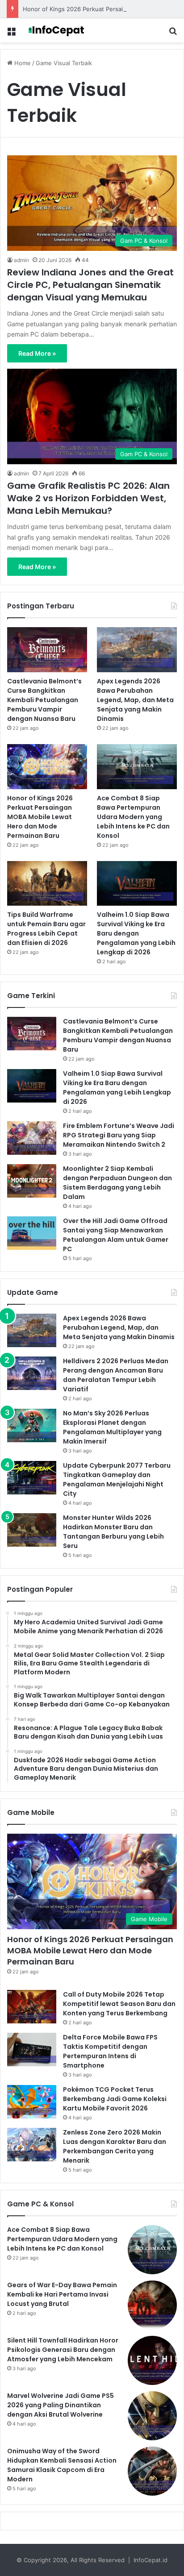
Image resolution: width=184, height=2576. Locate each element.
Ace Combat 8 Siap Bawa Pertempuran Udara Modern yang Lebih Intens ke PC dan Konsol (133, 817)
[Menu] (11, 34)
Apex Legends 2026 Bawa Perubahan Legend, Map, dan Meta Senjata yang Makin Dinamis (135, 700)
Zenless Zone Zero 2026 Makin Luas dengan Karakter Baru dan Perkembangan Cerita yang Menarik (115, 2146)
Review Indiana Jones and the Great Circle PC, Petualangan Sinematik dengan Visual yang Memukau (90, 285)
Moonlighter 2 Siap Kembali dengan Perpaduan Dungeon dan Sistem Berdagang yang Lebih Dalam (117, 1183)
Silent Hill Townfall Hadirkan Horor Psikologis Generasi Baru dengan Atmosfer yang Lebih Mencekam (63, 2350)
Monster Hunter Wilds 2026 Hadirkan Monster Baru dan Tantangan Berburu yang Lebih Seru (113, 1532)
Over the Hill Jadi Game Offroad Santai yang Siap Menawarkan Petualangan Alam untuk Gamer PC (116, 1235)
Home (22, 63)
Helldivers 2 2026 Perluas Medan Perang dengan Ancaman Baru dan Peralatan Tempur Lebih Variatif (116, 1375)
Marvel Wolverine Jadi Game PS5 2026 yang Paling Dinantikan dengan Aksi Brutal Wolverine (61, 2405)
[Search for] (173, 34)
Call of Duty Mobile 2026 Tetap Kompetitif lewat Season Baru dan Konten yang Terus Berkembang (119, 2004)
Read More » (37, 353)
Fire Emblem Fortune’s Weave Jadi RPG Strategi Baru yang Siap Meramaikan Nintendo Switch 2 (119, 1135)
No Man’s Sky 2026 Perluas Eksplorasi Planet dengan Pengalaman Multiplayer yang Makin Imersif (112, 1427)
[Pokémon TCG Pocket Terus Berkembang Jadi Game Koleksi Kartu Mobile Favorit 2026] (32, 2102)
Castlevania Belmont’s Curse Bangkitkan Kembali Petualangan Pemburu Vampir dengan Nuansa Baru (44, 700)
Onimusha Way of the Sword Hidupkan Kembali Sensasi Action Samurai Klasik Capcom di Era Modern (62, 2465)
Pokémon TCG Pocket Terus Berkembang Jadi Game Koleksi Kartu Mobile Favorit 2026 (115, 2099)
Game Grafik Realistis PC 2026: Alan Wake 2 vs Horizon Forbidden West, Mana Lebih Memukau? (88, 498)
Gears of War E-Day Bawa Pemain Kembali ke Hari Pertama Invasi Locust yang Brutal (62, 2294)
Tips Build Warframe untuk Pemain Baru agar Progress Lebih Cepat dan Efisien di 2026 (46, 929)
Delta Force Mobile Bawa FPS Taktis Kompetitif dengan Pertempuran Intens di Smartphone (110, 2051)
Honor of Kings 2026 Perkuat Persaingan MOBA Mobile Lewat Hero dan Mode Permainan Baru (40, 817)
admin (21, 260)
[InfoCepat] (58, 30)
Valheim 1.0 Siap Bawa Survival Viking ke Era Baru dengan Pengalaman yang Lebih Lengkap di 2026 (136, 933)
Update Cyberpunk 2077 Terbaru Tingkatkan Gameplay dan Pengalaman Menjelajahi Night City (117, 1479)
